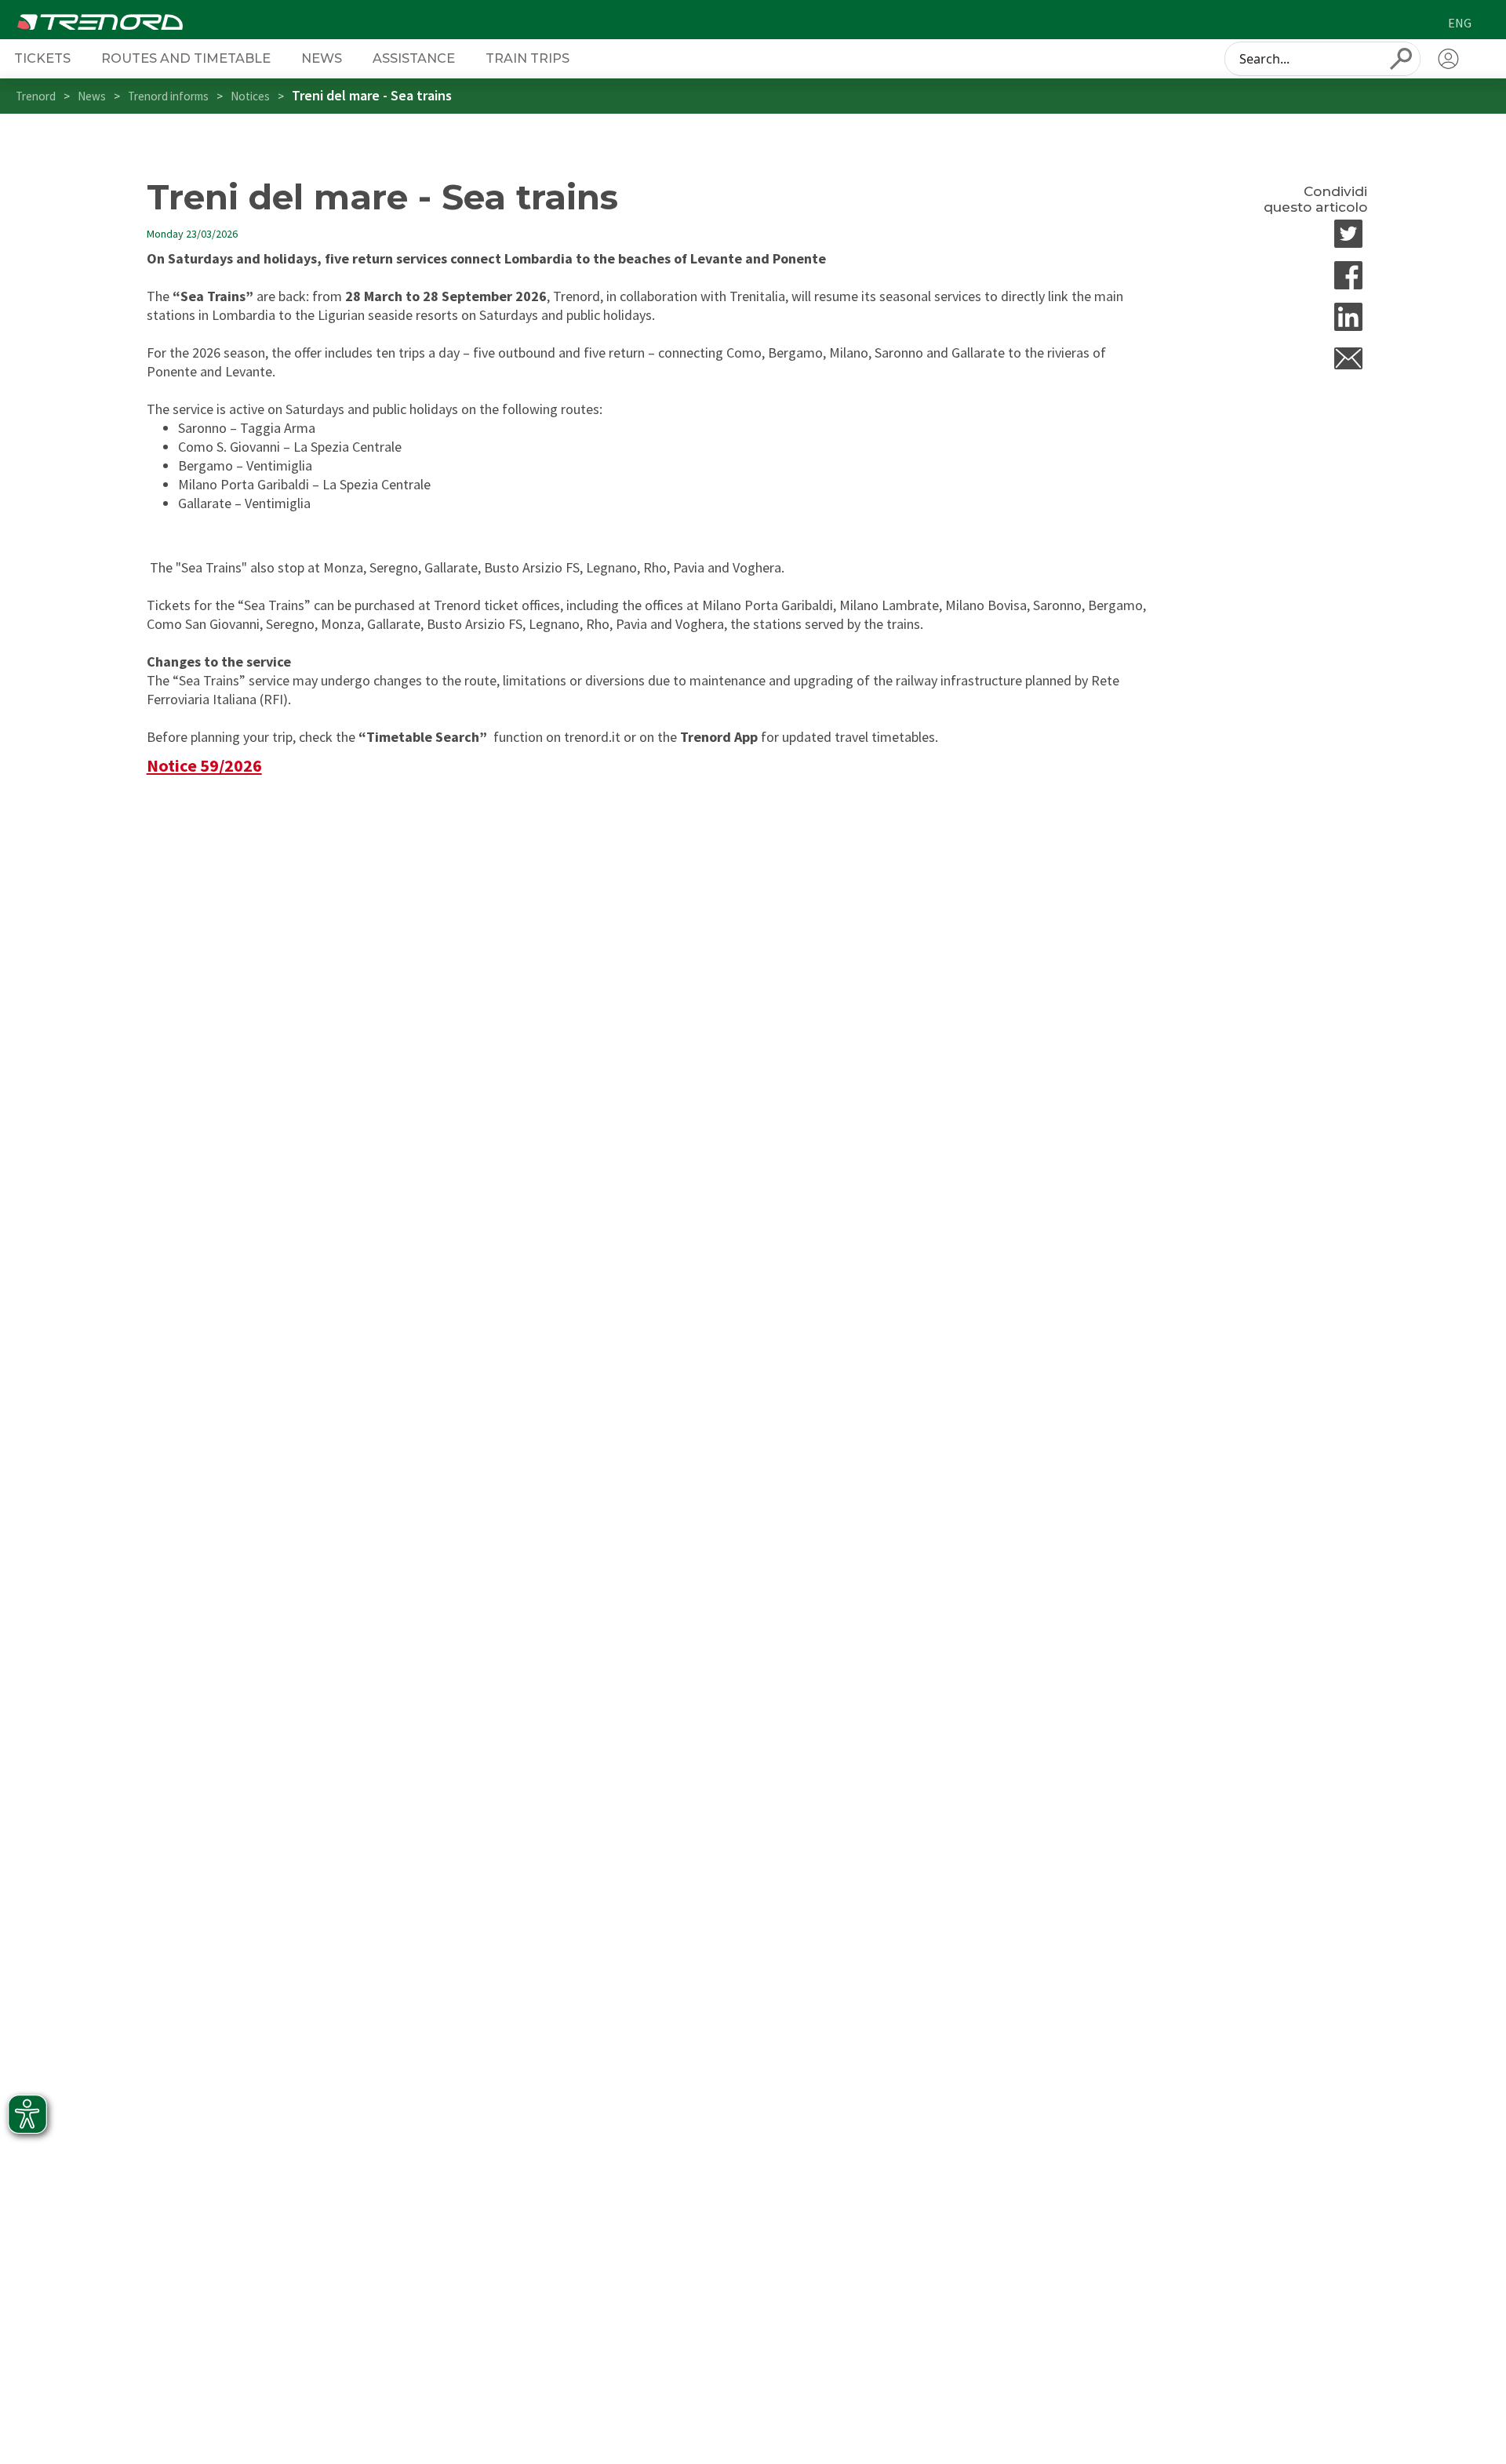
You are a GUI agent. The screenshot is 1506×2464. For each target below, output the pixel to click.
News (322, 58)
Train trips (527, 58)
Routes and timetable (186, 58)
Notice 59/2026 (204, 765)
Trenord (36, 96)
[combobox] (1322, 59)
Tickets (42, 58)
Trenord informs (168, 96)
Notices (250, 96)
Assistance (414, 58)
